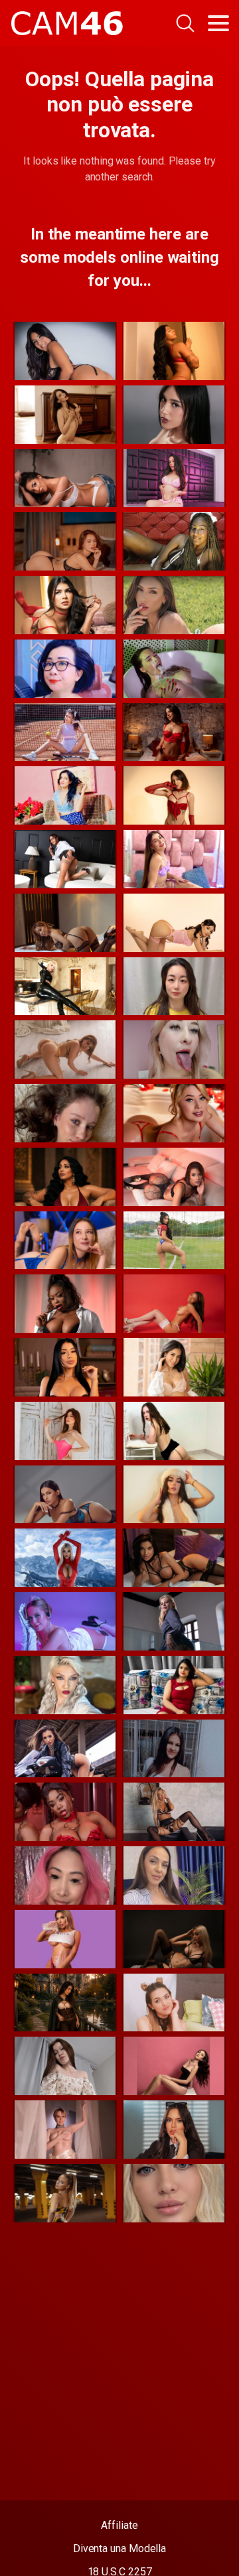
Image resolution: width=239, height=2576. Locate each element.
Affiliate (119, 2525)
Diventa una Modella (119, 2548)
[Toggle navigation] (218, 23)
